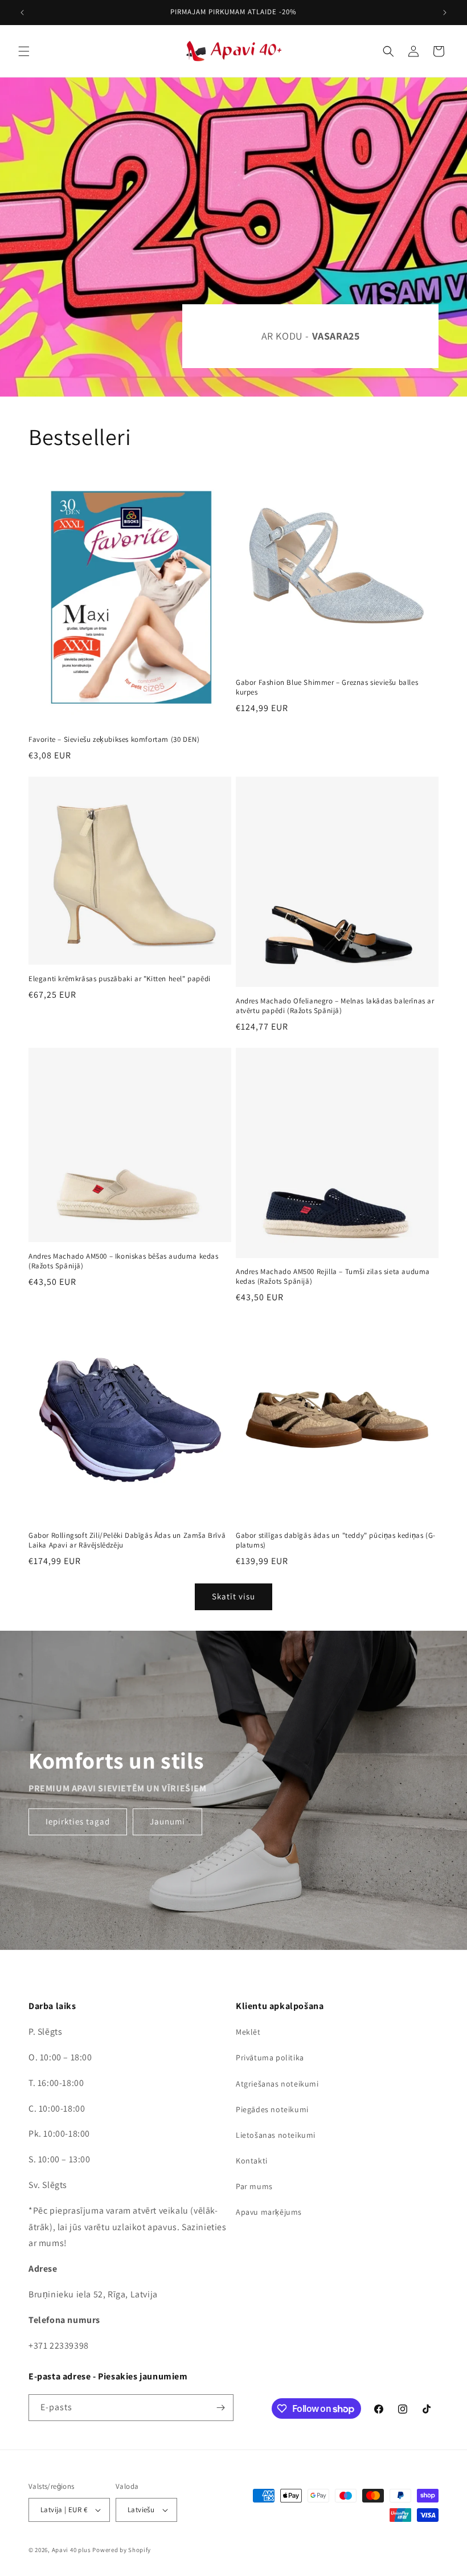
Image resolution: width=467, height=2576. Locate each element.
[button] (24, 51)
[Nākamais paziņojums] (445, 13)
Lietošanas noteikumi (276, 2135)
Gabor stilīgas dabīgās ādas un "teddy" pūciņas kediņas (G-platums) (336, 1540)
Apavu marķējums (269, 2212)
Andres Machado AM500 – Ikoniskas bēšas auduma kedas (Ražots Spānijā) (124, 1261)
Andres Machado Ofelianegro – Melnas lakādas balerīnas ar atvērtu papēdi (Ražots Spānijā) (335, 1006)
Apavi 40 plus (71, 2550)
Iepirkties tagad (78, 1821)
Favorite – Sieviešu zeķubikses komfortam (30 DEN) (114, 740)
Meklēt (248, 2032)
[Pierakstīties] (220, 2408)
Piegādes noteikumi (272, 2109)
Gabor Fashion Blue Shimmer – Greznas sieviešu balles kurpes (327, 687)
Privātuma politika (270, 2057)
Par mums (254, 2186)
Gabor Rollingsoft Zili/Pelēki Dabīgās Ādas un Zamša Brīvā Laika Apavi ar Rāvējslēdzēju (127, 1540)
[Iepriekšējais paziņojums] (22, 13)
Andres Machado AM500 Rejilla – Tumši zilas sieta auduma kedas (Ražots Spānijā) (333, 1277)
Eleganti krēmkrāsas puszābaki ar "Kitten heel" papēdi (120, 979)
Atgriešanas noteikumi (277, 2084)
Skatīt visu (233, 1596)
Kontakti (252, 2161)
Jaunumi (167, 1821)
